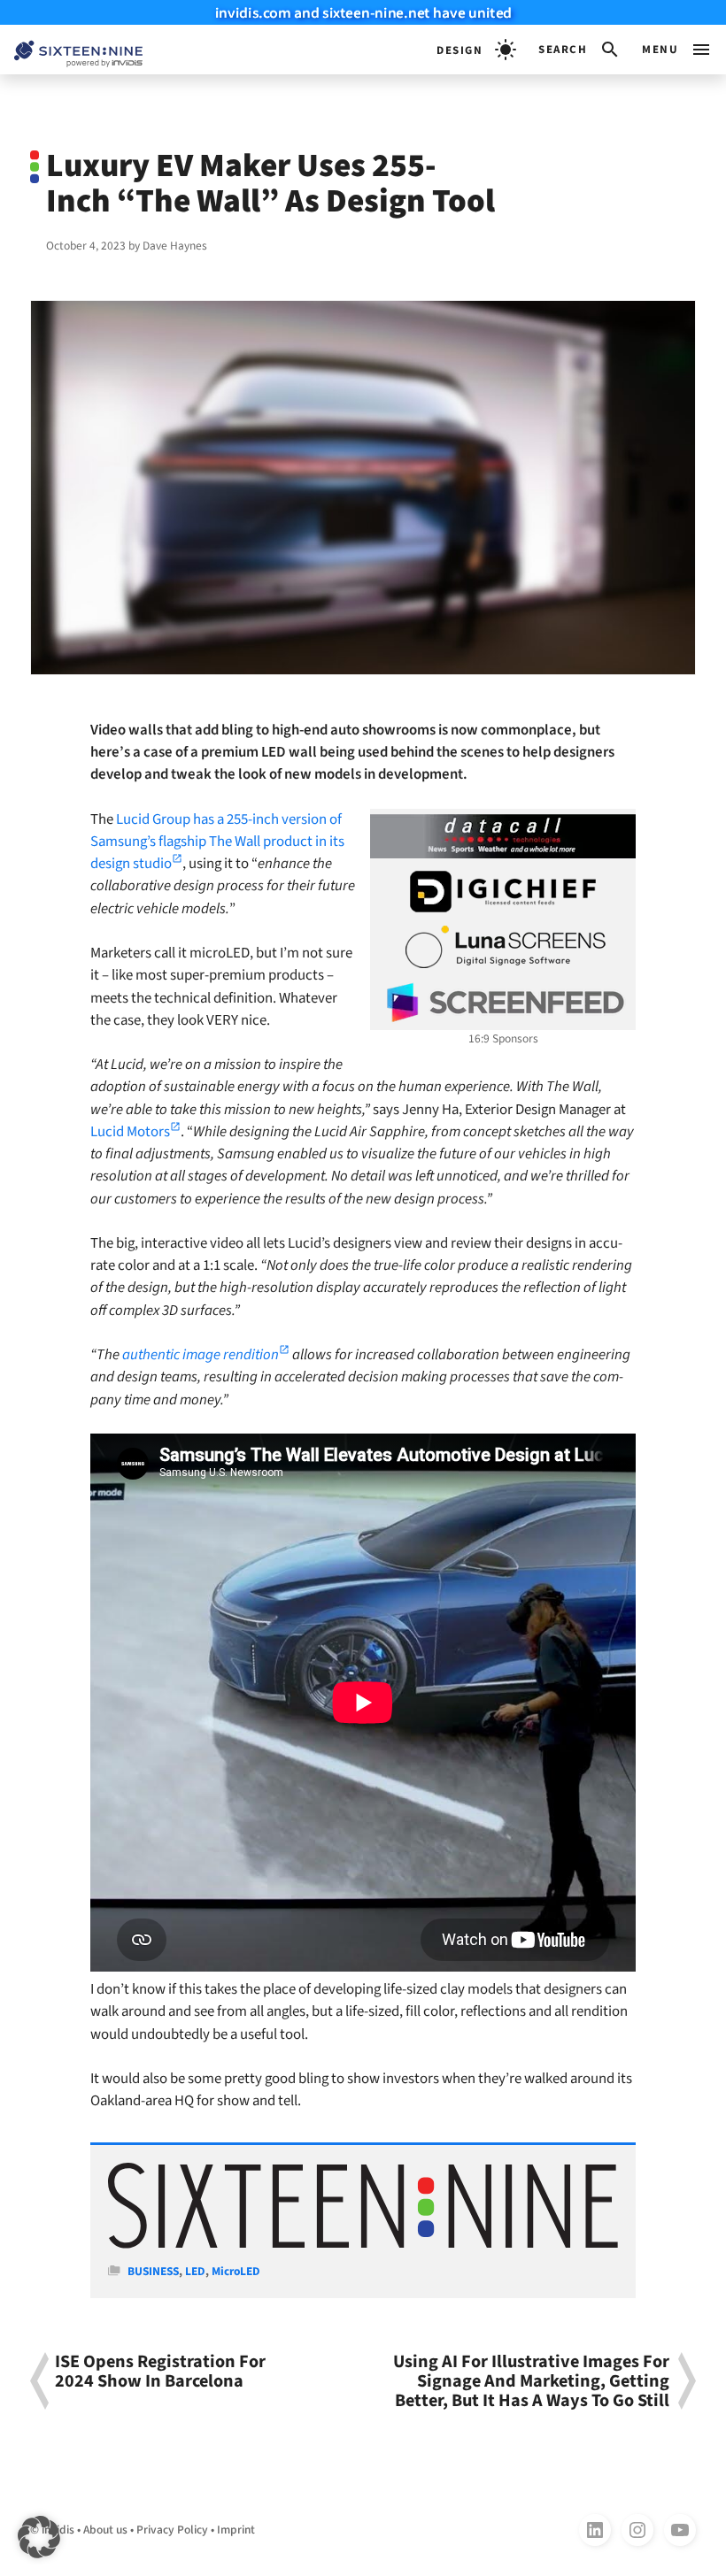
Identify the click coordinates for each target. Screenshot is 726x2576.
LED (195, 2271)
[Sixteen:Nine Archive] (363, 2245)
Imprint (236, 2530)
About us (105, 2530)
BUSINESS (153, 2271)
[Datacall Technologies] (503, 836)
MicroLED (236, 2271)
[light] (476, 50)
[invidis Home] (71, 50)
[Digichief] (503, 892)
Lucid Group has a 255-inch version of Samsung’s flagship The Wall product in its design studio (217, 842)
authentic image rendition (201, 1355)
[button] (579, 50)
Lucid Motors (130, 1132)
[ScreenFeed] (503, 1003)
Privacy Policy (172, 2530)
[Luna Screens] (503, 947)
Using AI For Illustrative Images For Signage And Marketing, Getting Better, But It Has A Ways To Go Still (531, 2381)
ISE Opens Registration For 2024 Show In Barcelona (160, 2373)
